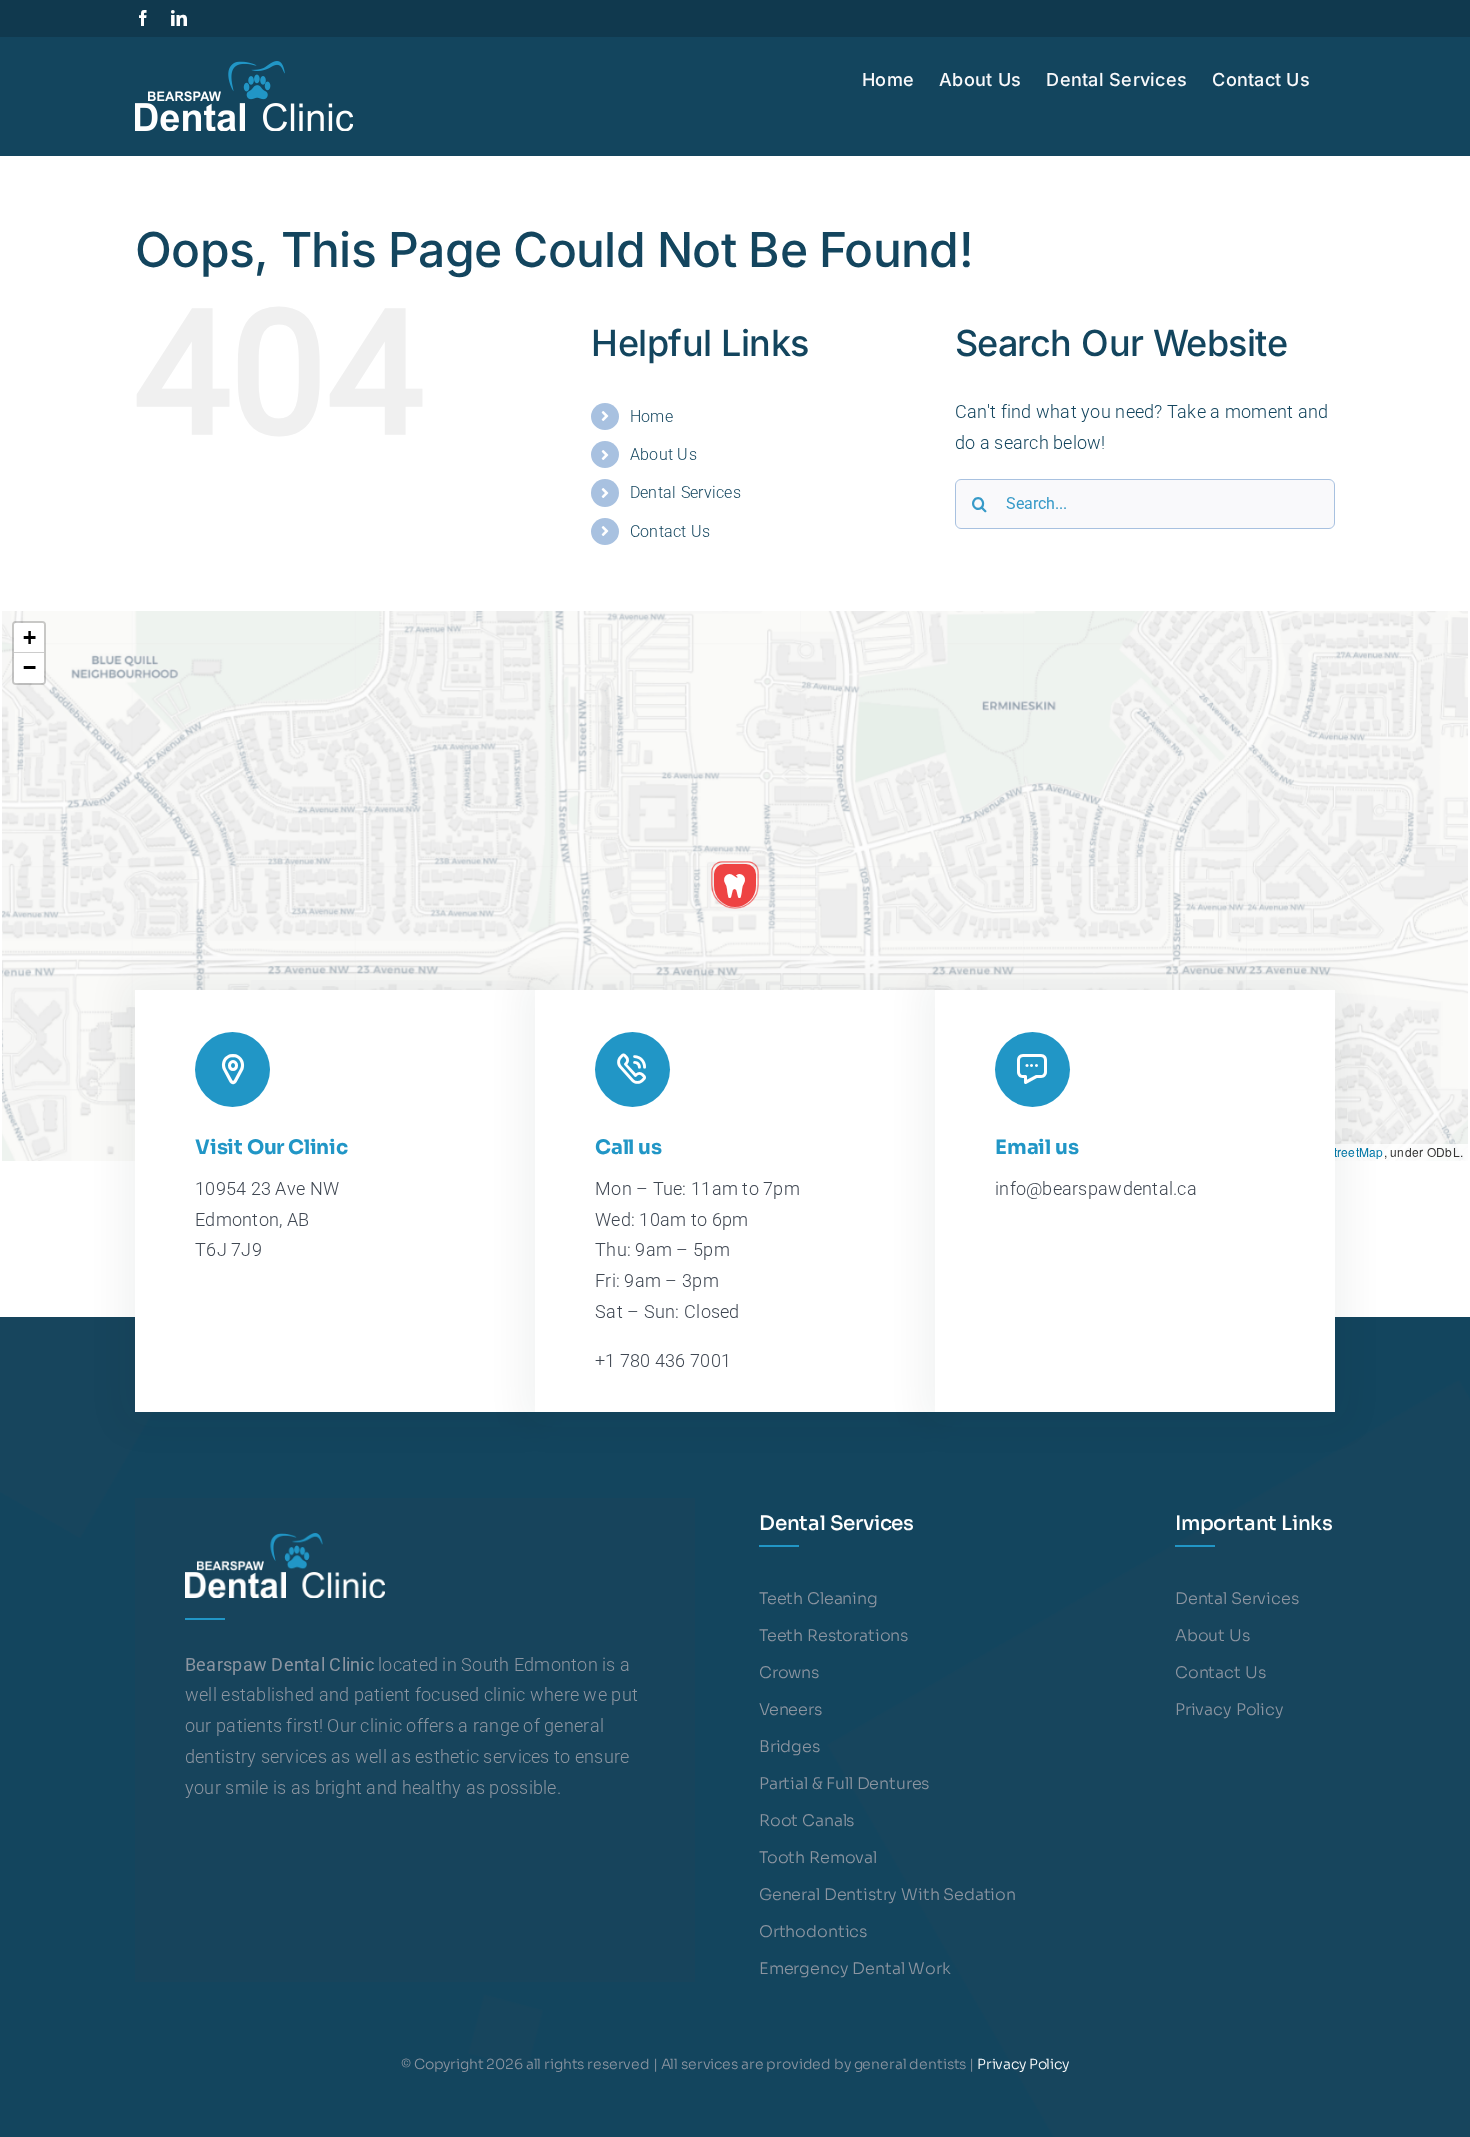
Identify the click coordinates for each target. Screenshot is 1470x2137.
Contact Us (670, 531)
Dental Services (685, 492)
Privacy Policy (1023, 2064)
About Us (663, 454)
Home (651, 416)
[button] (735, 885)
